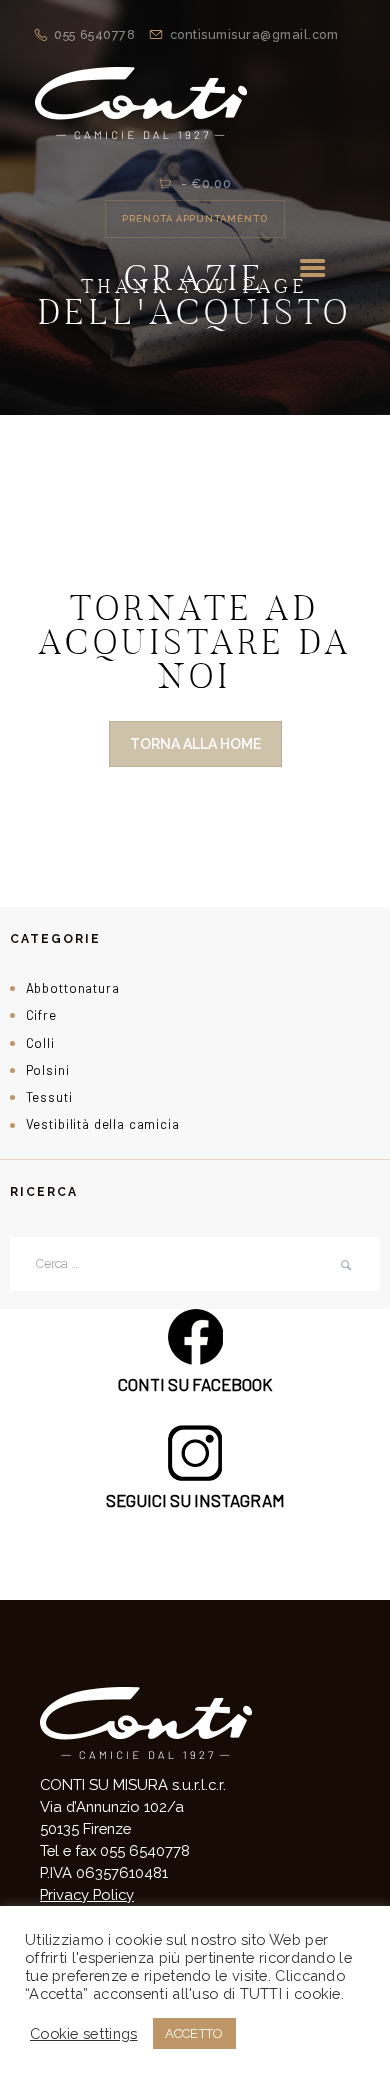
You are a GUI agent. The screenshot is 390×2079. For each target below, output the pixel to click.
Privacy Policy (87, 1894)
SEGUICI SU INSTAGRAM (195, 1500)
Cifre (41, 1015)
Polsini (48, 1070)
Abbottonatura (73, 988)
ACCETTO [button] (194, 2033)
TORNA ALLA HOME (195, 744)
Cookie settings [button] (84, 2033)
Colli (40, 1043)
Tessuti (49, 1097)
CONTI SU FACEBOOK (195, 1384)
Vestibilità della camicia (103, 1124)
